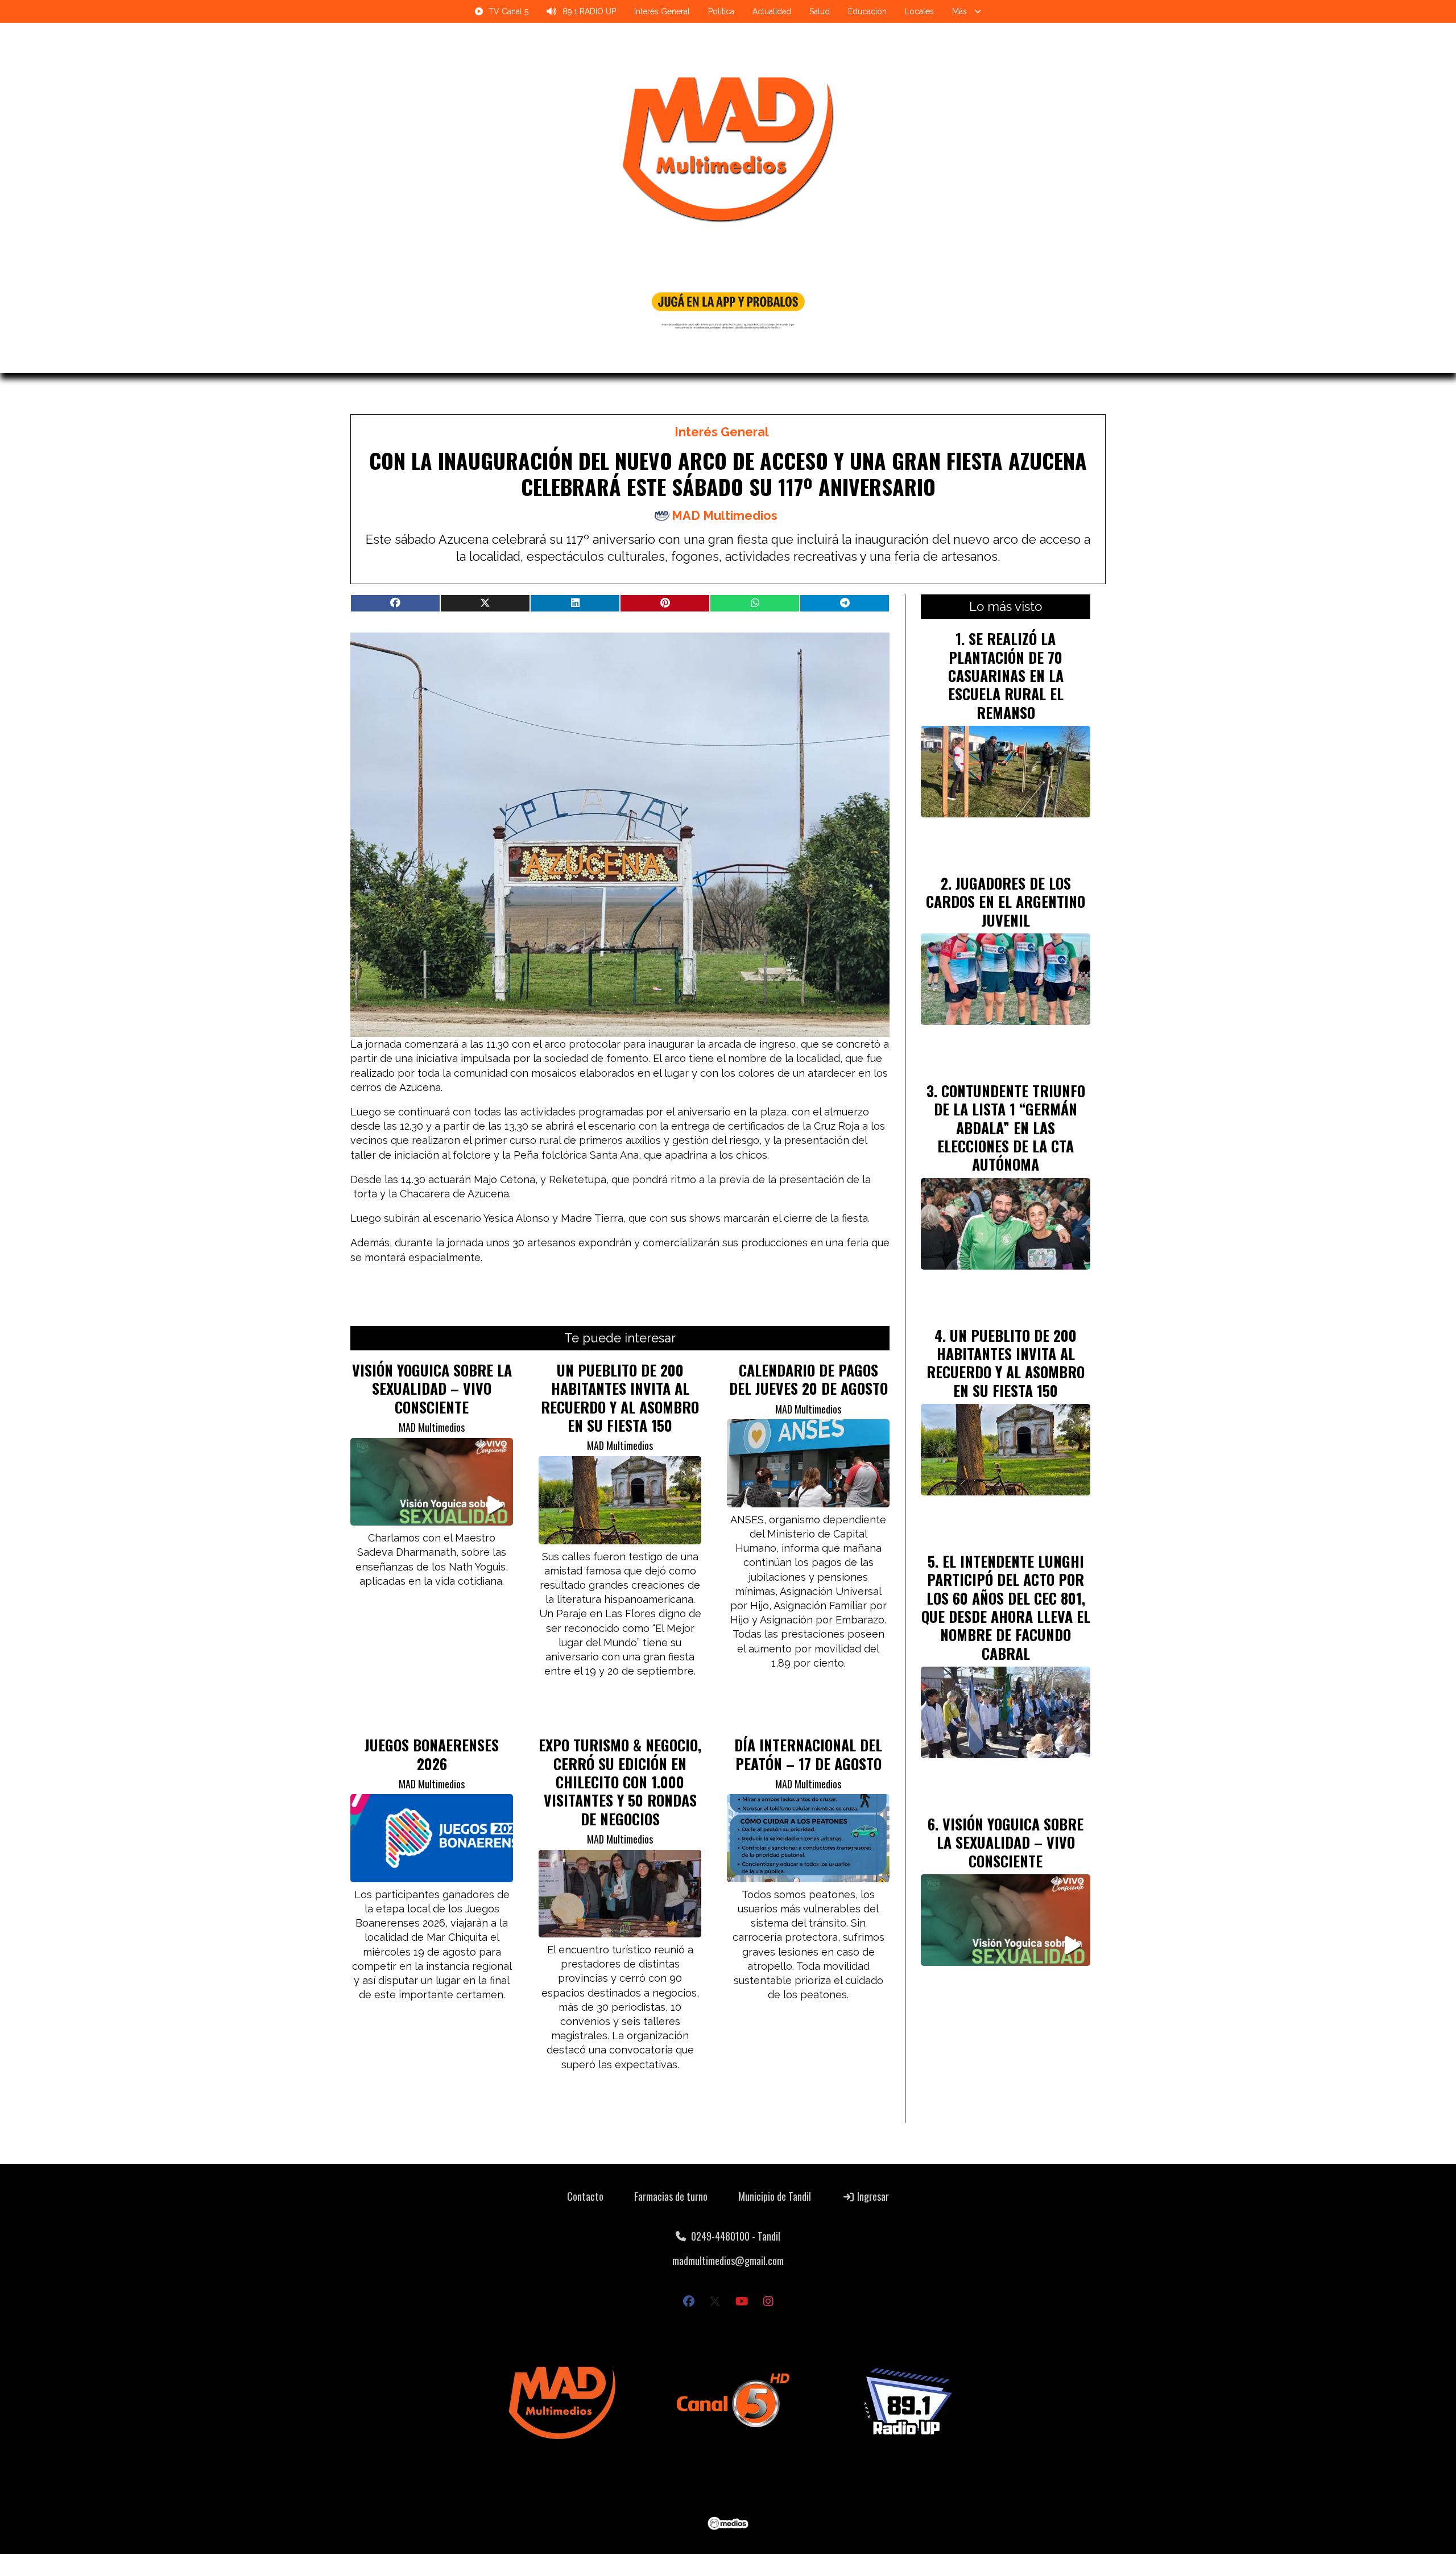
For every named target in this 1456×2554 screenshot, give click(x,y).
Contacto (585, 2196)
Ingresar (872, 2196)
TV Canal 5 (508, 11)
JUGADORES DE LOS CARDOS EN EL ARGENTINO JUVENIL (1006, 901)
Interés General (662, 11)
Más (959, 11)
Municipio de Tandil (775, 2196)
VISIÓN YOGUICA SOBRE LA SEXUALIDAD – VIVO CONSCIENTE (432, 1388)
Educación (867, 11)
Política (721, 11)
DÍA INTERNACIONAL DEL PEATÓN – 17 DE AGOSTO (808, 1754)
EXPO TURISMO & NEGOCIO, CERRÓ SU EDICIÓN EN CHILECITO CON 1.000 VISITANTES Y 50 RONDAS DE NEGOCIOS (620, 1782)
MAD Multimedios (725, 516)
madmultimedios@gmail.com (728, 2260)
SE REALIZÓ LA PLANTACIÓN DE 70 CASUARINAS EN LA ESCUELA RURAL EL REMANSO (1006, 675)
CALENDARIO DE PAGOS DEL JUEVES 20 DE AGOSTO (808, 1379)
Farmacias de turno (671, 2196)
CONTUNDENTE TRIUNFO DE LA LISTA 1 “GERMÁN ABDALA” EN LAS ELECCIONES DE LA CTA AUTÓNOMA (1010, 1127)
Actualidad (772, 11)
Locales (919, 11)
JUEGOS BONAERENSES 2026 (432, 1754)
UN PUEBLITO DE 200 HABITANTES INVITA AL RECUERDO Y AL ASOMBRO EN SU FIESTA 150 (620, 1397)
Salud (820, 11)
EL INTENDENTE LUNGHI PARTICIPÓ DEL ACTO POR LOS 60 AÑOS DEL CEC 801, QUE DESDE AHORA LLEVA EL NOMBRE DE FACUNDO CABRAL (1006, 1607)
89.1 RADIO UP (589, 11)
